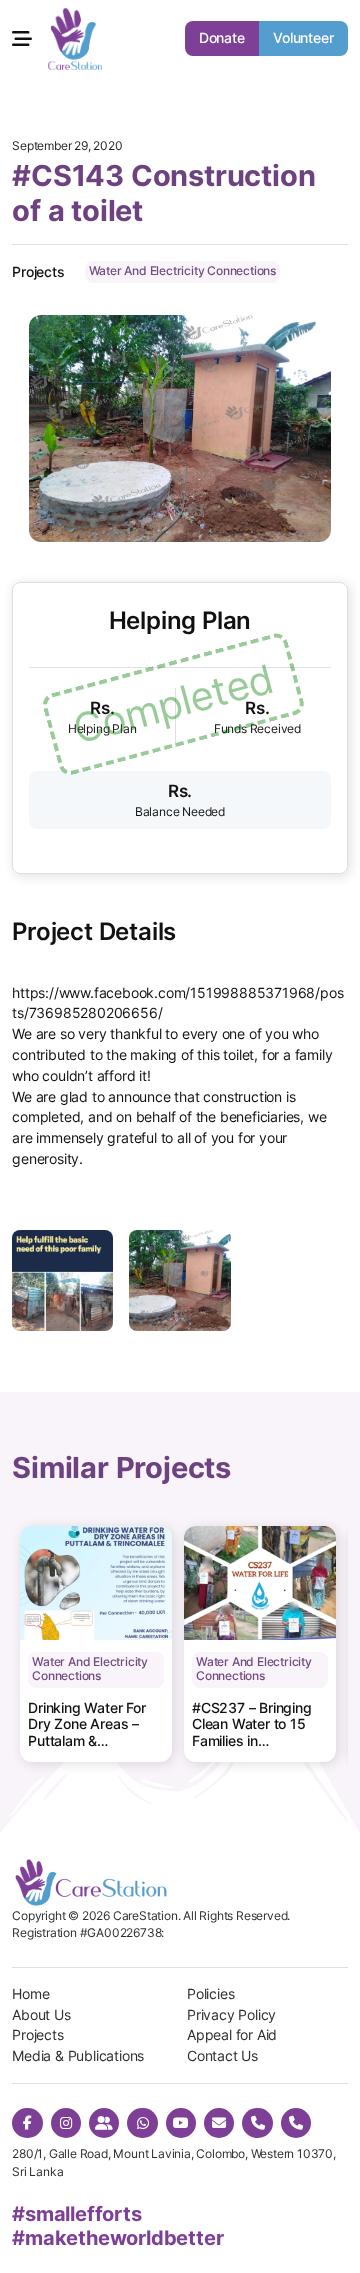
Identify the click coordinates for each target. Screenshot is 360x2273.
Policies (210, 1994)
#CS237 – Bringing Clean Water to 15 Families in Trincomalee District (255, 1725)
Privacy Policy (231, 2015)
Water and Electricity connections (182, 271)
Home (30, 1994)
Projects (37, 2035)
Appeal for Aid (232, 2035)
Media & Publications (78, 2056)
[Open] (22, 39)
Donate (222, 38)
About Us (41, 2015)
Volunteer (303, 38)
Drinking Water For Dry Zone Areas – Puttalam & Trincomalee (86, 1725)
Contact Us (222, 2056)
